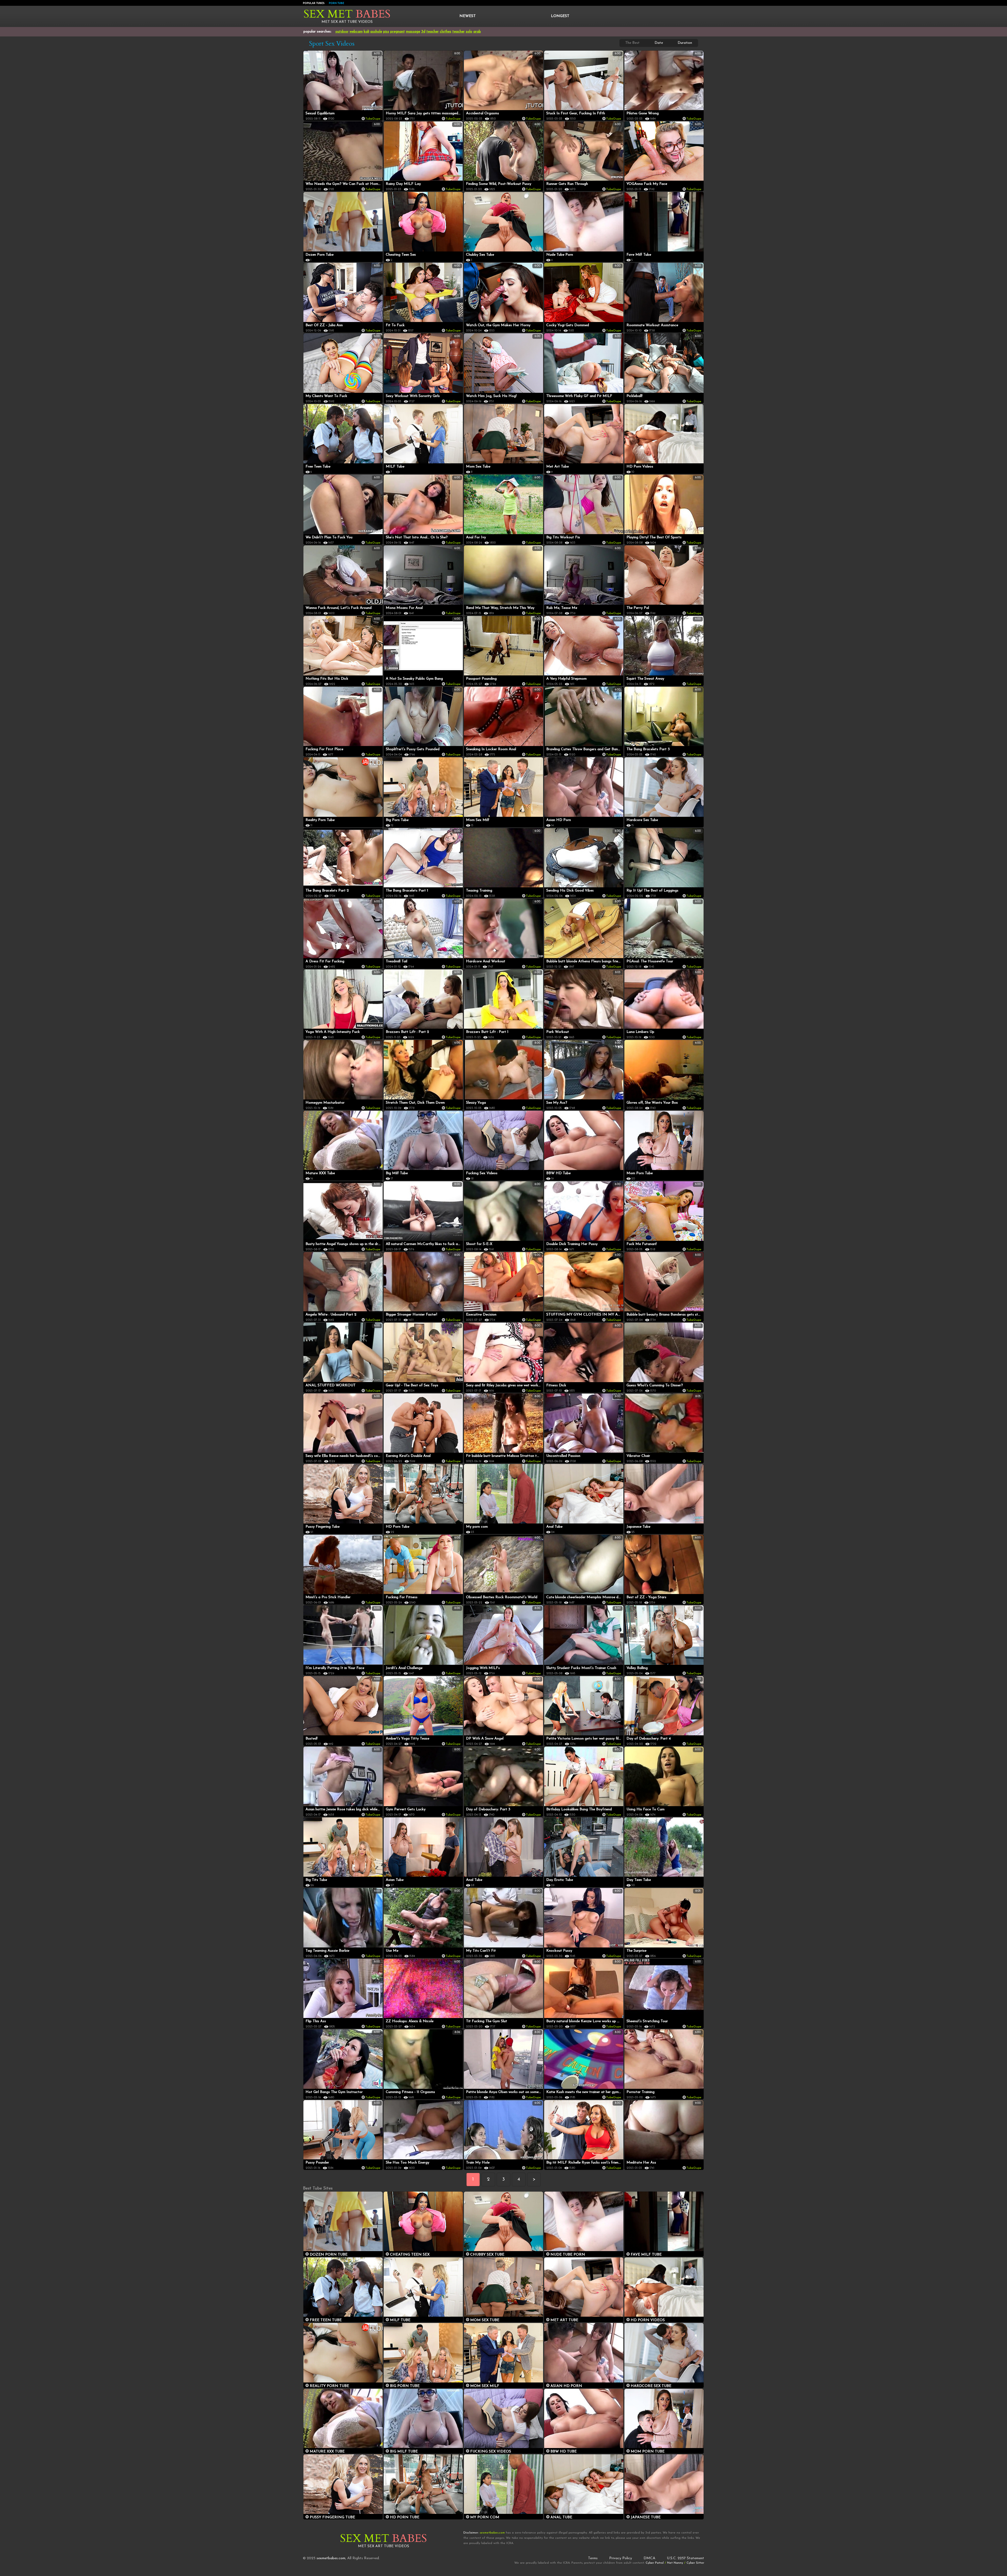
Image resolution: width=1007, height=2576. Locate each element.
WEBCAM (356, 32)
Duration (685, 43)
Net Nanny (675, 2563)
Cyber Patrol (655, 2563)
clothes (446, 32)
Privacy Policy (621, 2558)
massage (413, 32)
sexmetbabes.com (331, 2558)
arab (477, 32)
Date (659, 43)
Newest (468, 16)
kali (366, 32)
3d (423, 32)
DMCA (649, 2558)
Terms (593, 2558)
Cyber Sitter (695, 2563)
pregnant (398, 32)
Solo (469, 32)
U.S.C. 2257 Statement (685, 2558)
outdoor (342, 32)
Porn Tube (336, 3)
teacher (433, 32)
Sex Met (347, 14)
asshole (376, 32)
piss (386, 32)
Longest (560, 16)
